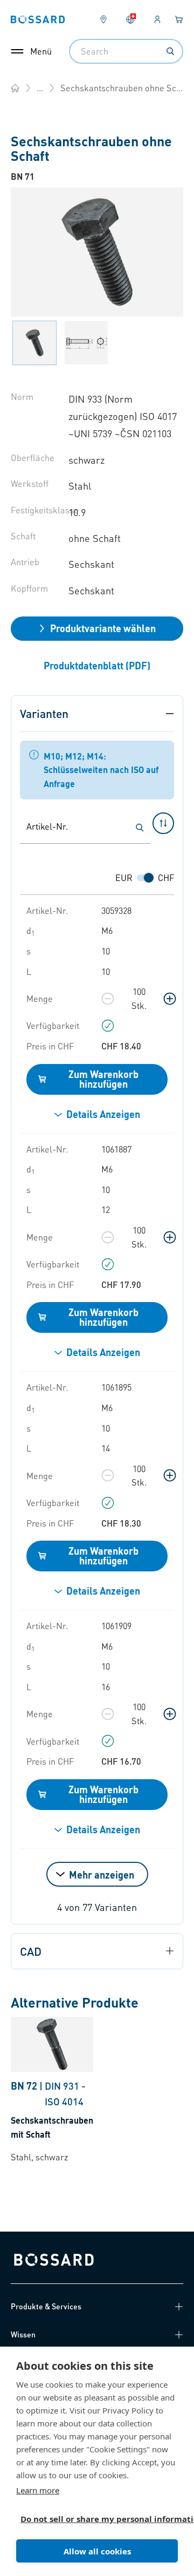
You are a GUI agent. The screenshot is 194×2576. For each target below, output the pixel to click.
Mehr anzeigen (102, 1875)
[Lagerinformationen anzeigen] (108, 1026)
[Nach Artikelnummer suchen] (140, 828)
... (40, 88)
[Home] (15, 88)
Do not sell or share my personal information (93, 2519)
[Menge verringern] (108, 999)
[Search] (170, 51)
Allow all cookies (97, 2551)
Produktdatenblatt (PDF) (97, 665)
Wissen (23, 2334)
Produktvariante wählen (103, 628)
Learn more (38, 2490)
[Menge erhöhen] (170, 999)
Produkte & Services (46, 2306)
